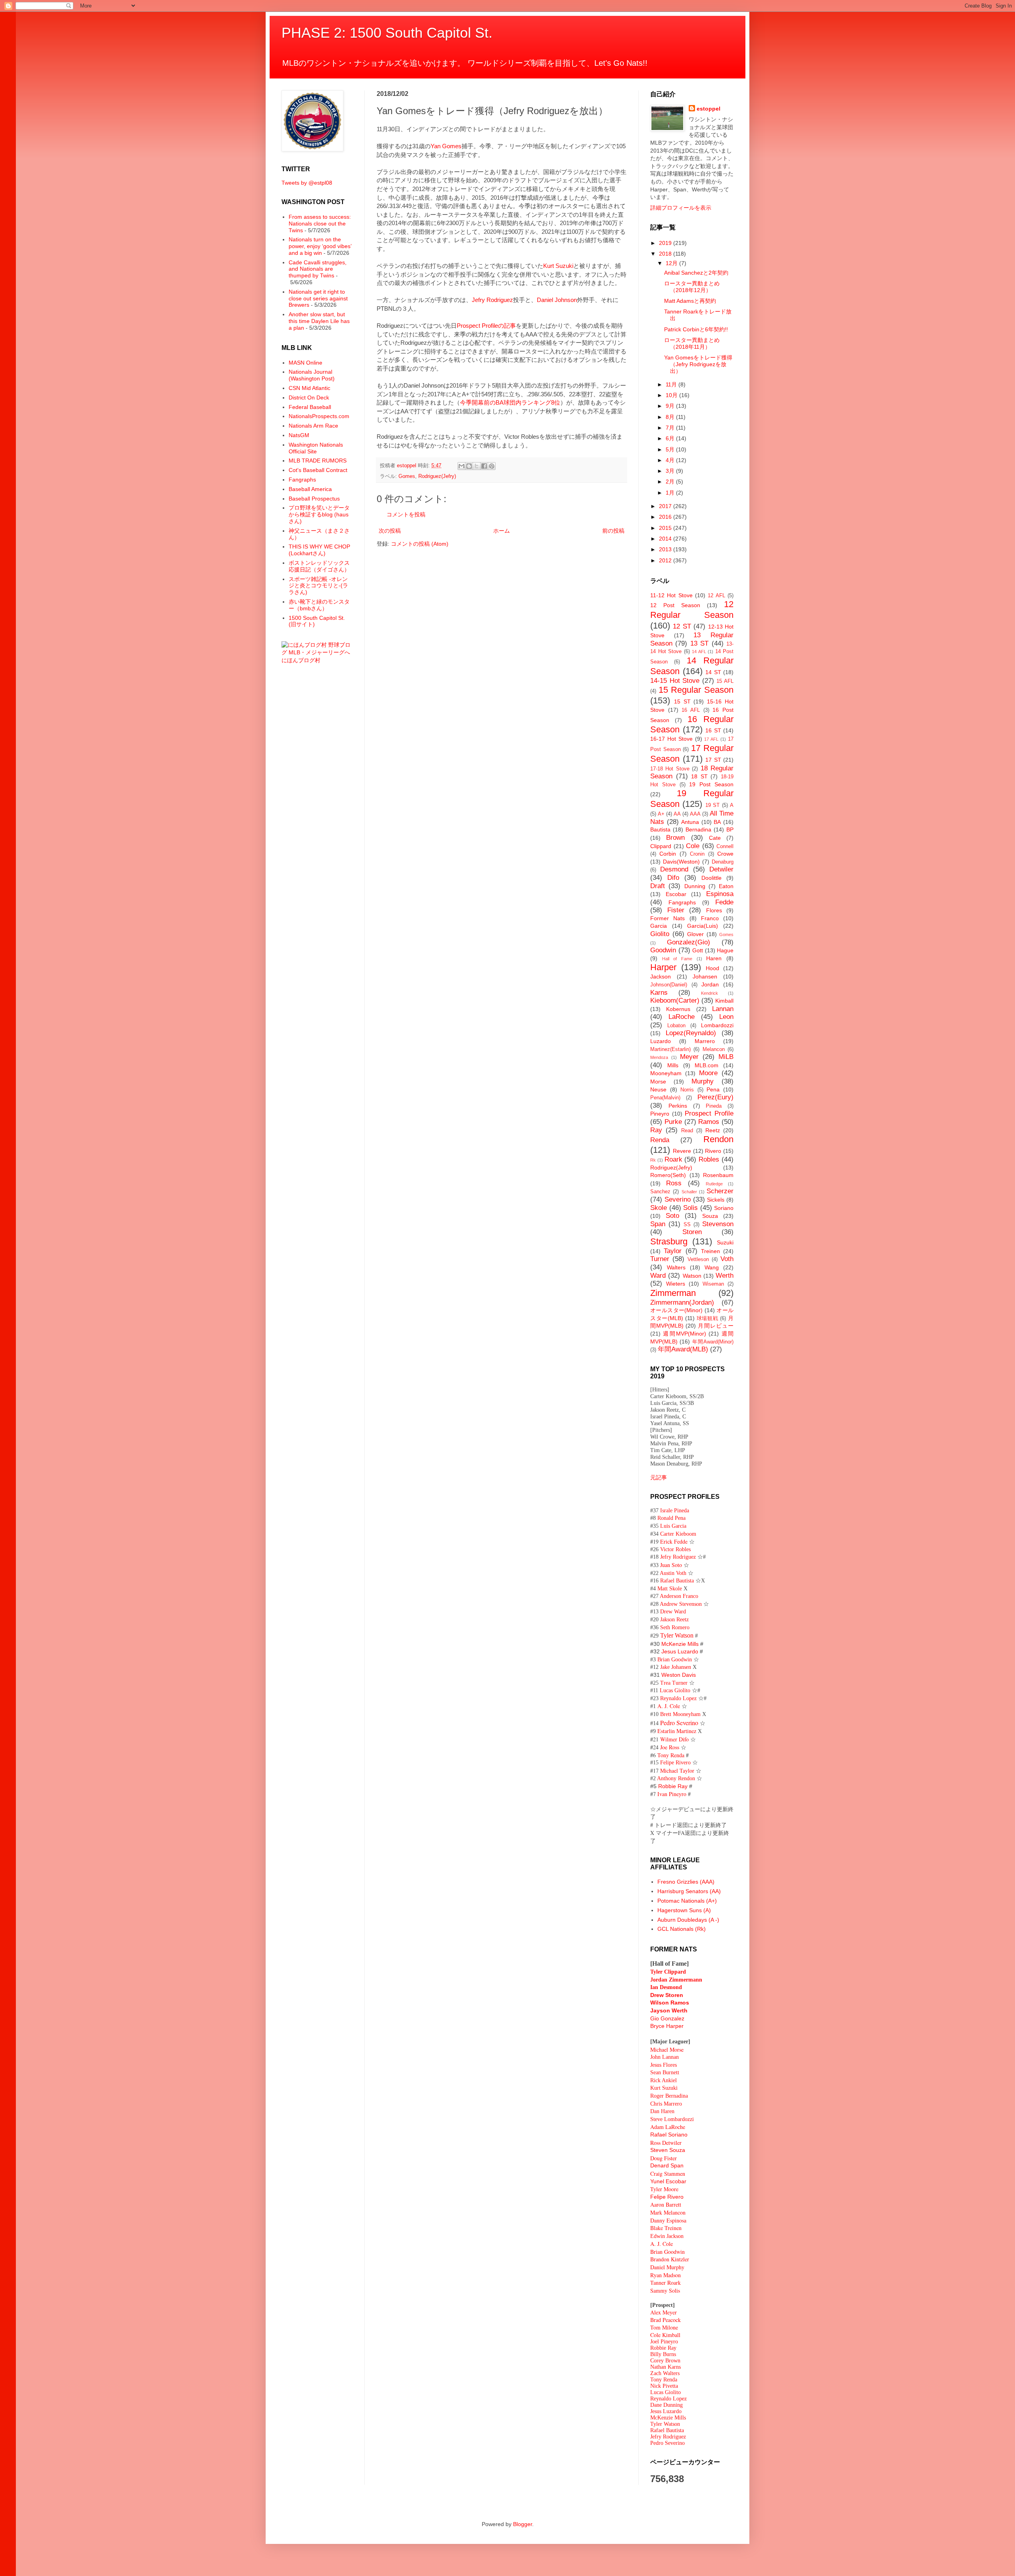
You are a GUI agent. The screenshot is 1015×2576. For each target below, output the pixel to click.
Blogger (523, 2524)
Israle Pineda (675, 1511)
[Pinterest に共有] (492, 466)
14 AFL (699, 652)
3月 (671, 471)
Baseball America (310, 489)
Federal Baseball (310, 407)
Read (687, 1131)
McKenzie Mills (680, 1644)
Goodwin (663, 950)
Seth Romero (675, 1627)
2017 (666, 506)
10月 (672, 395)
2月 (671, 482)
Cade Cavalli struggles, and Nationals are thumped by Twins (318, 269)
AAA (695, 814)
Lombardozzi (717, 1025)
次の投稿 (390, 531)
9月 (671, 406)
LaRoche (682, 1017)
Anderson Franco (679, 1596)
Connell (725, 847)
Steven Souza (668, 2150)
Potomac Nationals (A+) (687, 1901)
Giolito (660, 934)
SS (687, 1225)
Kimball (724, 1001)
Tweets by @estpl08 (307, 183)
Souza (710, 1216)
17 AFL (711, 739)
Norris (687, 1090)
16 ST (713, 730)
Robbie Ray (673, 1786)
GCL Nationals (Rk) (682, 1929)
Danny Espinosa (668, 2220)
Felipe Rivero (675, 1763)
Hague (725, 950)
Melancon (714, 1049)
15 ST (682, 701)
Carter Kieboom (678, 1534)
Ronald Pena (671, 1518)
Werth (725, 1276)
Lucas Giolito (675, 1690)
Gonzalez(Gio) (688, 942)
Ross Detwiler (666, 2143)
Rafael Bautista (677, 1581)
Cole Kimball (665, 2335)
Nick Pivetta (664, 2386)
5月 (671, 449)
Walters (676, 1267)
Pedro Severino (679, 1723)
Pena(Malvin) (665, 1098)
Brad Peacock (665, 2320)
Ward (658, 1276)
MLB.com (707, 1065)
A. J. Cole (669, 1706)
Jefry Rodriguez (492, 300)
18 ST (699, 776)
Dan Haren (662, 2111)
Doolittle (711, 878)
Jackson (661, 977)
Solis (690, 1208)
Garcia (659, 926)
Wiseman (713, 1284)
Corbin (668, 854)
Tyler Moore (664, 2189)
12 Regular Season (692, 610)
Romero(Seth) (668, 1175)
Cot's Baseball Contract (318, 470)
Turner (660, 1259)
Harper (663, 967)
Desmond (674, 869)
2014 (666, 539)
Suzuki (725, 1242)
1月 (671, 493)
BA (717, 822)
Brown (675, 838)
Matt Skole (670, 1589)
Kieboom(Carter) (675, 1000)
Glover (695, 934)
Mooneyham (666, 1073)
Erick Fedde (674, 1541)
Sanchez (660, 1192)
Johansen (705, 977)
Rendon (718, 1139)
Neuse (658, 1089)
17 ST (713, 760)
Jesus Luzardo (680, 1651)
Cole (693, 846)
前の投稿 (613, 531)
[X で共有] (477, 466)
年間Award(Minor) (713, 1342)
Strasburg (669, 1241)
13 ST (699, 643)
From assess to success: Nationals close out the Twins (320, 224)
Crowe (725, 854)
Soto (672, 1216)
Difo (673, 878)
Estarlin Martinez (677, 1731)
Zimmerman (673, 1293)
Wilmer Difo (674, 1739)
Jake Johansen (676, 1667)
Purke (673, 1122)
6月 (671, 438)
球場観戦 (708, 1319)
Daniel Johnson (557, 300)
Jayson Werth (669, 2010)
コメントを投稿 (406, 514)
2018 (666, 254)
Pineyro (660, 1114)
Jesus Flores (664, 2065)
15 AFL (725, 681)
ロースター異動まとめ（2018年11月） (692, 343)
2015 (666, 528)
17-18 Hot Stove (670, 769)
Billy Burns (663, 2354)
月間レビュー (716, 1326)
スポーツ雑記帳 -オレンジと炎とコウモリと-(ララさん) (318, 586)
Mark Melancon (668, 2212)
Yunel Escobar (668, 2181)
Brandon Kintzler (670, 2259)
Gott (698, 950)
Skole (659, 1208)
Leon (726, 1017)
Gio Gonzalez (667, 2018)
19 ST (712, 805)
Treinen (710, 1251)
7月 (671, 428)
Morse (658, 1082)
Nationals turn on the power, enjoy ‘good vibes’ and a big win (320, 246)
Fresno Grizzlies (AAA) (686, 1882)
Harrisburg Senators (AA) (689, 1891)
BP (730, 829)
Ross (674, 1183)
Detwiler (721, 869)
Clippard (661, 846)
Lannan (723, 1009)
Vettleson (698, 1259)
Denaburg (723, 862)
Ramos (709, 1122)
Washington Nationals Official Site (316, 448)
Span (658, 1224)
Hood (712, 968)
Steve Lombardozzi (672, 2119)
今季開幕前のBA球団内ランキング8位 (510, 402)
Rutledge (714, 1184)
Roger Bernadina (669, 2096)
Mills (673, 1065)
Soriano (724, 1208)
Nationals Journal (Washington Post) (312, 375)
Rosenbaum (718, 1175)
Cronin (697, 854)
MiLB (726, 1057)
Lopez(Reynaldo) (691, 1033)
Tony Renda (664, 2380)
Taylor (673, 1251)
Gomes (407, 476)
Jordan (710, 984)
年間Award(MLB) (683, 1349)
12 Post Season (675, 605)
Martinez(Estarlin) (670, 1049)
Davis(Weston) (681, 862)
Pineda (714, 1106)
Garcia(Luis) (703, 926)
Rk (653, 1160)
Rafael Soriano (669, 2135)
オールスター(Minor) (676, 1310)
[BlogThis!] (469, 466)
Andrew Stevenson (681, 1604)
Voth (727, 1259)
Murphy (703, 1081)
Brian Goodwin (675, 1660)
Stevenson (718, 1224)
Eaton (726, 886)
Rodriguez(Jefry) (437, 476)
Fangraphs (302, 480)
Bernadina (698, 829)
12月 (672, 263)
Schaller (689, 1192)
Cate (715, 838)
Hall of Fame (677, 959)
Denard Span (667, 2165)
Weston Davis (679, 1675)
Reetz (713, 1130)
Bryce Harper (667, 2026)
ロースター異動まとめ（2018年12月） (692, 287)
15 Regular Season (696, 690)
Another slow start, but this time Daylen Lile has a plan (319, 321)
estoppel (709, 109)
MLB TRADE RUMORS (318, 461)
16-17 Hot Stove (671, 739)
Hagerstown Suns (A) (684, 1910)
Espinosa (720, 894)
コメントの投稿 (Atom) (420, 544)
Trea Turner (674, 1683)
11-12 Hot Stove (671, 595)
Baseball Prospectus (314, 499)
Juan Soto (672, 1565)
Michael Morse (667, 2050)
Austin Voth (673, 1573)
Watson (692, 1276)
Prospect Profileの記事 (486, 326)
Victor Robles (675, 1549)
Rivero (713, 1151)
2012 (666, 560)
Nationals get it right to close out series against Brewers (318, 298)
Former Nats (667, 918)
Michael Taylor (677, 1771)
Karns (659, 993)
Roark (673, 1159)
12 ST (682, 626)
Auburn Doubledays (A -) (688, 1920)
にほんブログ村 (301, 660)
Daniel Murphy (667, 2267)
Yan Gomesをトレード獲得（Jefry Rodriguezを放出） (698, 364)
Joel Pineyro (664, 2342)
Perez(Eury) (715, 1097)
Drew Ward (673, 1612)
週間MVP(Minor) (685, 1334)
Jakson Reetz (674, 1620)
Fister (676, 910)
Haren (714, 958)
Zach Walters (665, 2373)
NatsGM (299, 435)
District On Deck (309, 397)
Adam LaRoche (668, 2127)
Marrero (705, 1041)
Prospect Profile (709, 1113)
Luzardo (661, 1041)
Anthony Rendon (676, 1778)
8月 (671, 417)
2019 (666, 243)
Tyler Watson (677, 1635)
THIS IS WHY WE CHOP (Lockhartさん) (319, 550)
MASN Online (305, 363)
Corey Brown (665, 2361)
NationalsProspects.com (319, 416)
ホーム (502, 531)
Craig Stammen (668, 2174)
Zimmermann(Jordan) (682, 1302)
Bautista (660, 829)
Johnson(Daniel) (669, 985)
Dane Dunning (666, 2405)
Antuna (690, 822)
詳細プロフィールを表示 (681, 208)
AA (677, 814)
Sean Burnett (665, 2072)
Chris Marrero (666, 2104)
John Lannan (665, 2057)
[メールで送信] (462, 466)
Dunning (695, 886)
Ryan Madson (665, 2275)
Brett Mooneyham (680, 1714)
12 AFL (716, 596)
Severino (678, 1199)
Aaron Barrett (666, 2204)
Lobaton (676, 1026)
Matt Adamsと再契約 (690, 301)
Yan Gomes (446, 146)
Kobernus (678, 1009)
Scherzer (720, 1191)
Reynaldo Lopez (678, 1698)
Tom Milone (664, 2327)
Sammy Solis (665, 2290)
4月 (671, 460)
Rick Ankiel (664, 2080)
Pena (713, 1089)
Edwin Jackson (667, 2236)
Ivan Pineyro (672, 1794)
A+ (661, 814)
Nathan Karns (665, 2367)
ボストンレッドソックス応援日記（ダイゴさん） (319, 566)
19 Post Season (711, 784)
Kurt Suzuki (558, 266)
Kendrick (710, 993)
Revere (682, 1151)
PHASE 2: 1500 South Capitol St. (387, 33)
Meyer (689, 1057)
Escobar (676, 894)
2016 (666, 517)
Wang (712, 1267)
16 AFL (691, 710)
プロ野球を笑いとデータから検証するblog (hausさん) (319, 514)
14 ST (713, 672)
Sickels (716, 1200)
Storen (692, 1232)
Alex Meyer (664, 2312)
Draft (658, 886)
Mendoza (659, 1057)
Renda (660, 1140)
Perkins (678, 1106)
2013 (666, 549)
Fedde (724, 902)
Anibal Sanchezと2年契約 (696, 273)
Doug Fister (664, 2158)
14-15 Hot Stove (675, 681)
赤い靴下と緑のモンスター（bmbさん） (319, 605)
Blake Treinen (666, 2228)
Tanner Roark (665, 2283)
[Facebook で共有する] (484, 466)
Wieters (676, 1284)
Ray (656, 1130)
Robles (709, 1159)
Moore (708, 1073)
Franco (710, 918)
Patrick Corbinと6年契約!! (696, 329)
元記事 (659, 1477)
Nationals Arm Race (313, 426)
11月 (672, 384)
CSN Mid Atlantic (309, 388)
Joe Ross (670, 1747)
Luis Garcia (673, 1526)
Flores (714, 910)
